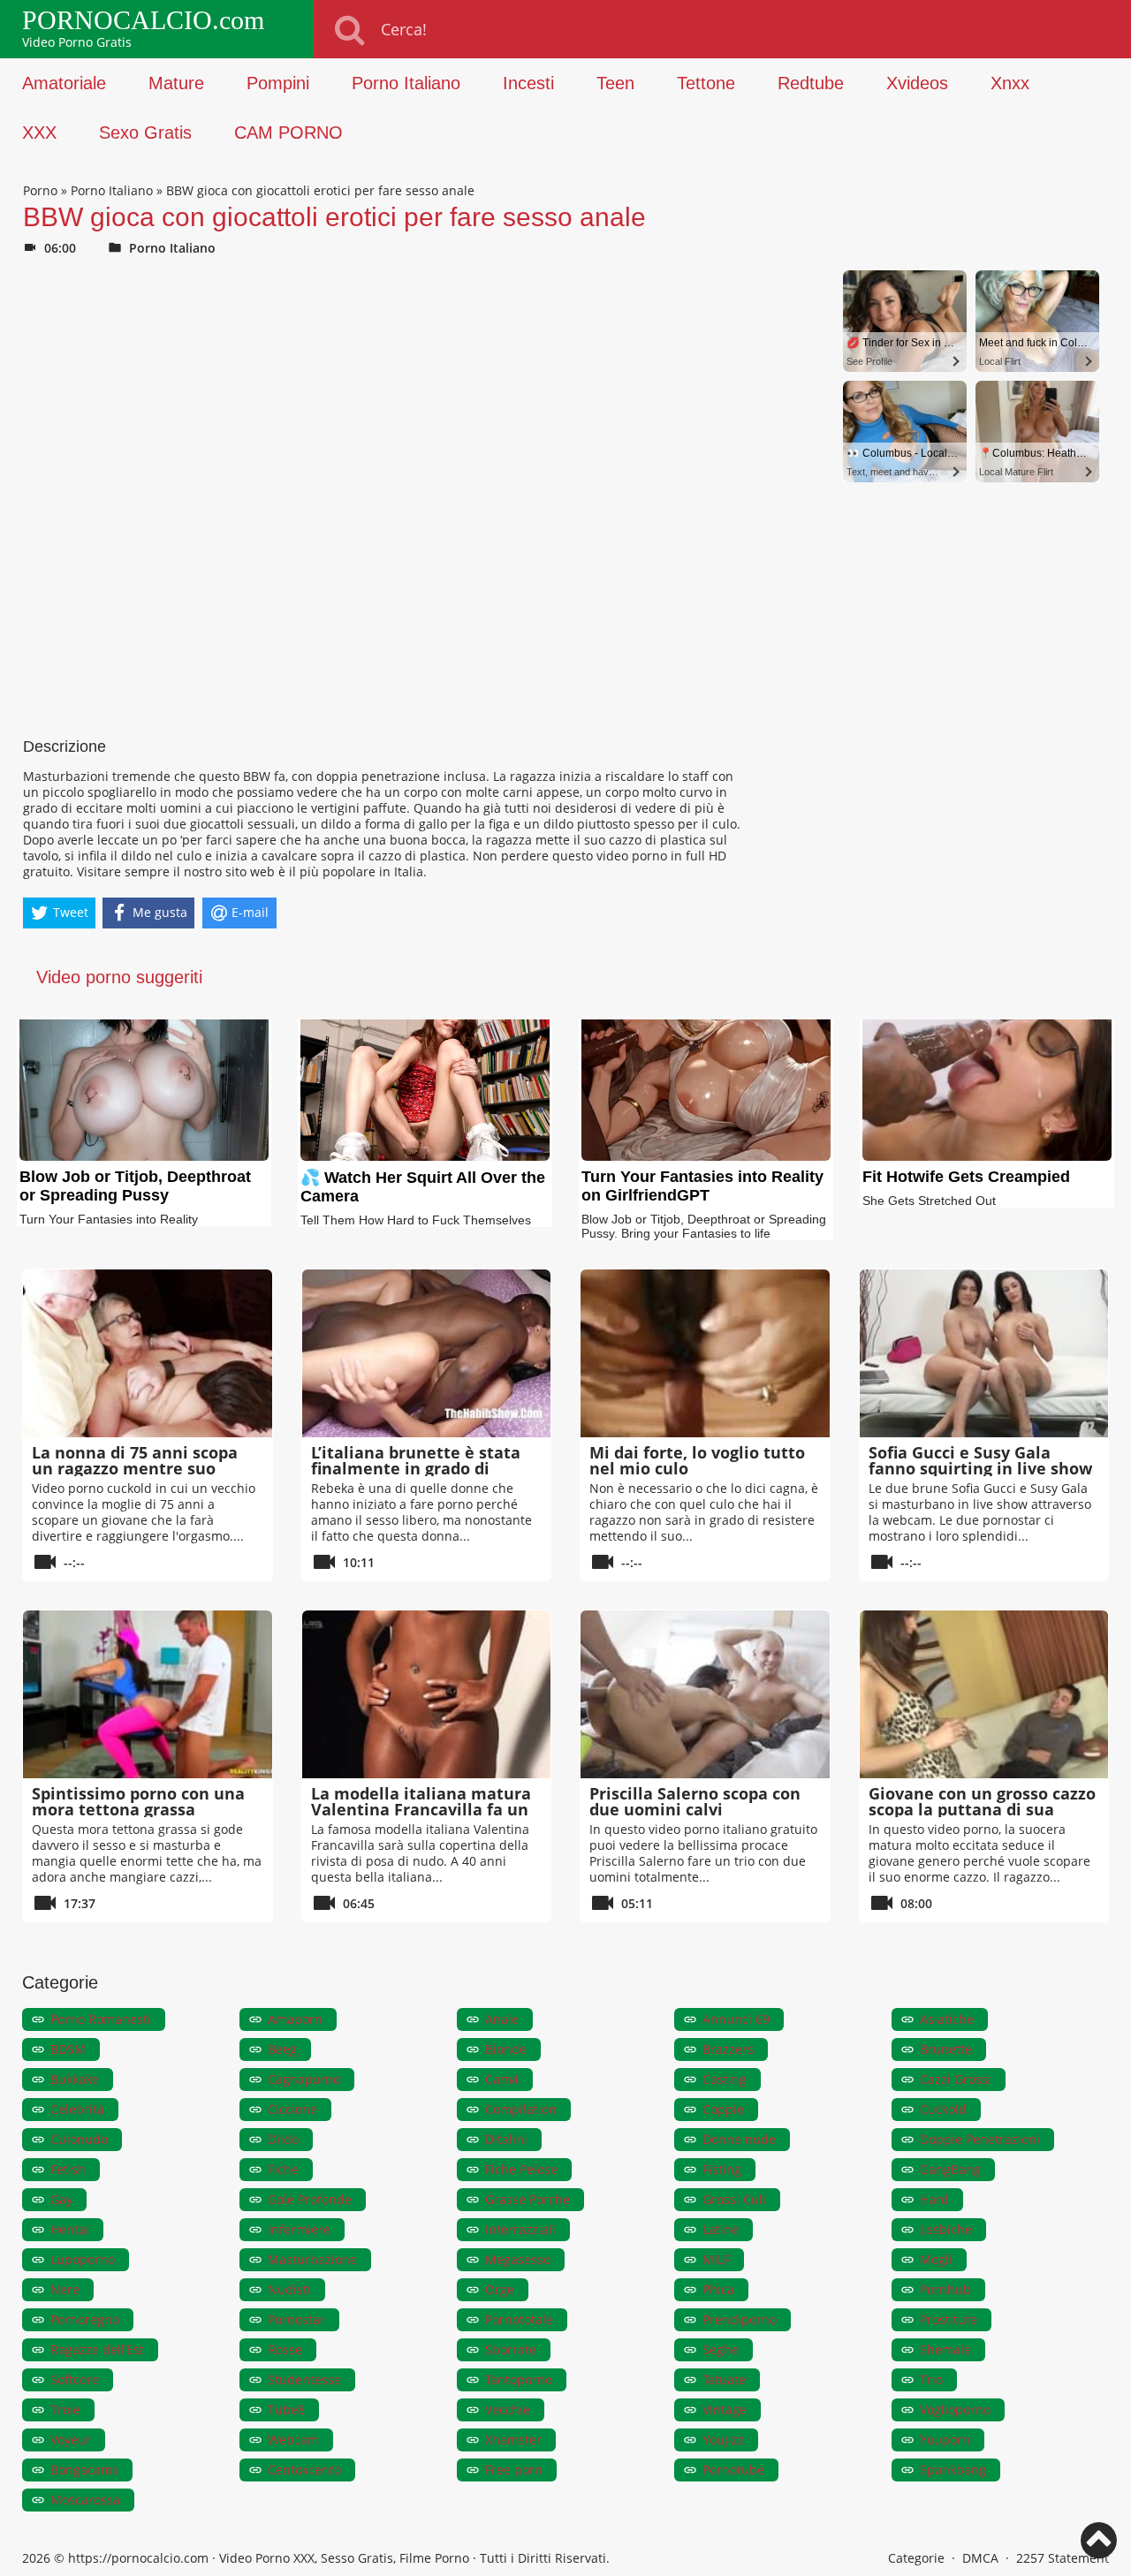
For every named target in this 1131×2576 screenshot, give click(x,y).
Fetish (68, 2169)
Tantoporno (519, 2379)
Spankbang (953, 2470)
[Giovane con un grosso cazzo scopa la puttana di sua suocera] (984, 1694)
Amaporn (295, 2019)
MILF (716, 2259)
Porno (40, 190)
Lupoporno (83, 2259)
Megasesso (518, 2259)
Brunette (946, 2049)
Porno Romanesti (101, 2019)
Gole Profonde (310, 2199)
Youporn (945, 2440)
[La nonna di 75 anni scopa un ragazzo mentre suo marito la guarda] (148, 1353)
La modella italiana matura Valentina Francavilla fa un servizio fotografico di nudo (421, 1809)
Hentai (70, 2229)
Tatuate (724, 2379)
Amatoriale (64, 83)
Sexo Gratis (145, 133)
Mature (176, 83)
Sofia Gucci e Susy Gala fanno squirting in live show (980, 1460)
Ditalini (506, 2139)
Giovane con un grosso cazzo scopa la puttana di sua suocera (982, 1809)
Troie (65, 2409)
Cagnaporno (304, 2079)
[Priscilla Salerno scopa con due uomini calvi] (705, 1694)
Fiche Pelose (521, 2169)
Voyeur (71, 2440)
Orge (500, 2289)
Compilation (521, 2109)
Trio (931, 2379)
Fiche (283, 2169)
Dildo (283, 2139)
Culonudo (79, 2139)
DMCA (980, 2558)
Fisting (722, 2169)
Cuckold (943, 2109)
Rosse (285, 2349)
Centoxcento (304, 2470)
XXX (39, 133)
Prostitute (949, 2319)
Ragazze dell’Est (97, 2349)
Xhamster (513, 2440)
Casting (725, 2079)
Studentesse (304, 2379)
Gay (61, 2199)
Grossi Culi (734, 2199)
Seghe (721, 2349)
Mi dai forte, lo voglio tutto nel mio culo (697, 1460)
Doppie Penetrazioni (980, 2139)
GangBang (950, 2169)
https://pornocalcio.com (138, 2558)
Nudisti (289, 2289)
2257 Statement (1063, 2558)
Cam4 (502, 2079)
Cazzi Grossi (956, 2079)
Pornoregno (85, 2319)
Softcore (75, 2379)
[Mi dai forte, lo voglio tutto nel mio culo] (705, 1353)
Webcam (293, 2440)
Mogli (936, 2259)
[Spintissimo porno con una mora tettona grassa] (148, 1694)
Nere (65, 2289)
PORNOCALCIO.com (143, 20)
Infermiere (299, 2229)
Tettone (706, 83)
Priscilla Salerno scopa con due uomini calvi (695, 1801)
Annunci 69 (736, 2019)
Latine (721, 2229)
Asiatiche (947, 2019)
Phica (718, 2289)
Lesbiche (946, 2229)
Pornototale (519, 2319)
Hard (934, 2199)
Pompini (278, 83)
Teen (615, 83)
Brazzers (728, 2049)
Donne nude (739, 2139)
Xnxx (1010, 83)
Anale (502, 2019)
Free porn (514, 2470)
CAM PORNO (288, 133)
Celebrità (77, 2109)
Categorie (916, 2558)
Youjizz (723, 2440)
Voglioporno (955, 2409)
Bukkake (75, 2079)
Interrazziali (520, 2229)
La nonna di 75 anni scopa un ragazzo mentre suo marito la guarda (135, 1468)
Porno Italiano (406, 83)
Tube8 (286, 2409)
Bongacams (84, 2470)
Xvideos (917, 83)
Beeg (282, 2049)
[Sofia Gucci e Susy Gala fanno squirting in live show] (984, 1353)
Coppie (723, 2109)
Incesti (528, 83)
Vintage (725, 2409)
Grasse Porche (528, 2199)
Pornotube (733, 2470)
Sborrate (511, 2349)
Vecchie (508, 2409)
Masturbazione (312, 2259)
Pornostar (296, 2319)
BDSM (68, 2049)
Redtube (811, 83)
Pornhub (945, 2289)
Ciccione (292, 2109)
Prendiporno (740, 2319)
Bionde (506, 2049)
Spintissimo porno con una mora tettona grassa (138, 1801)
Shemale (945, 2349)
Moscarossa (85, 2500)
